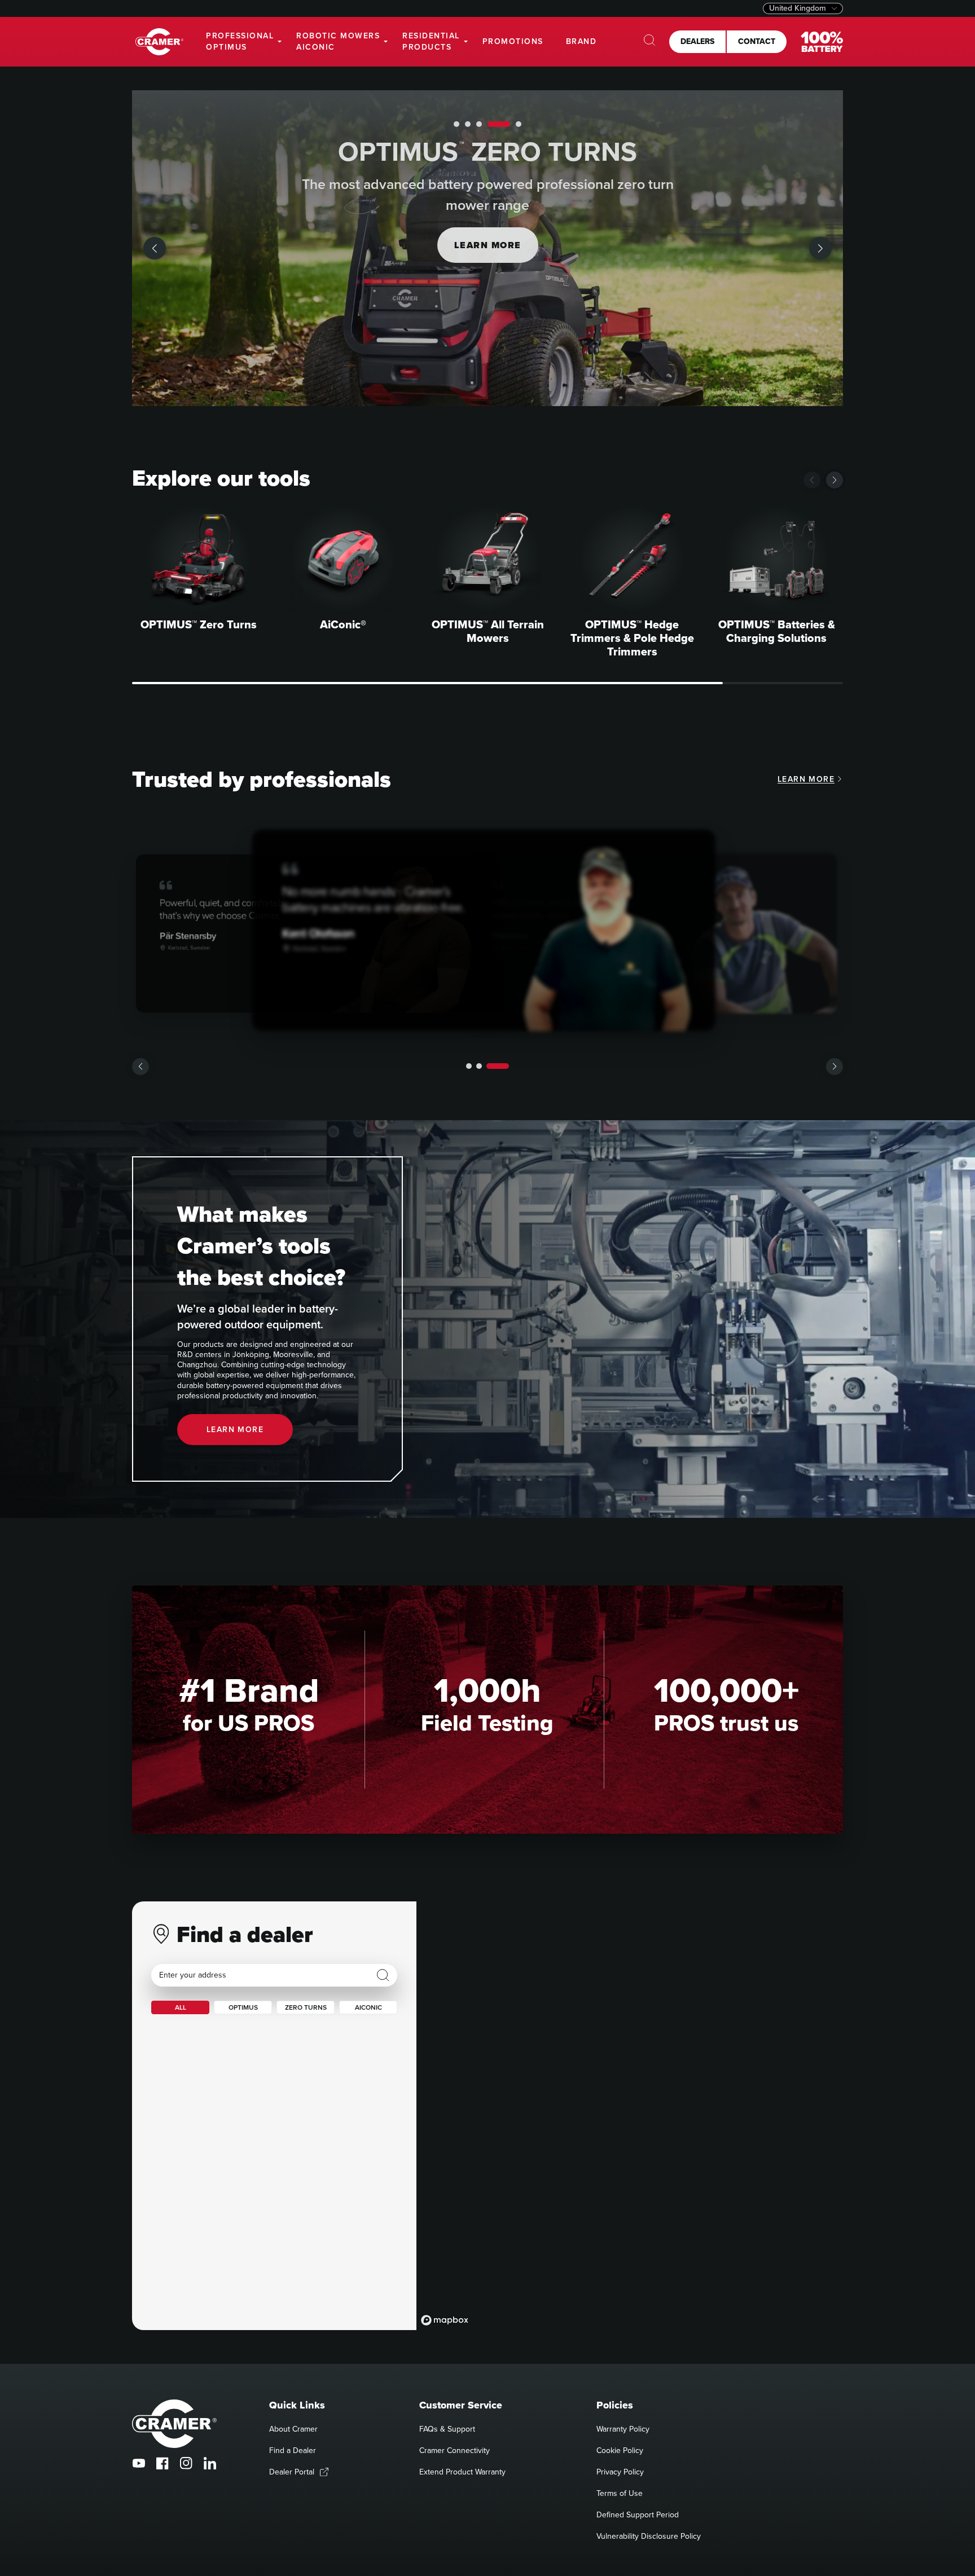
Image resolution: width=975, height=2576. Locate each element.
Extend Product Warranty (462, 2472)
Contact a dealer (488, 245)
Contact (757, 41)
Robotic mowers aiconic (338, 41)
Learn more (806, 779)
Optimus (243, 2007)
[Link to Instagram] (186, 2463)
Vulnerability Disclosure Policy (649, 2536)
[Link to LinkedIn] (210, 2463)
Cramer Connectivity (454, 2450)
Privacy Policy (620, 2472)
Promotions (513, 41)
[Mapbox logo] (445, 2320)
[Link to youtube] (139, 2463)
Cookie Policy (620, 2450)
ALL (181, 2007)
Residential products (431, 41)
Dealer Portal (292, 2472)
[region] (630, 2116)
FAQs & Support (447, 2429)
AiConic (368, 2007)
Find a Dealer (293, 2450)
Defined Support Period (638, 2515)
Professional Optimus (240, 41)
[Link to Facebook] (162, 2463)
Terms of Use (620, 2493)
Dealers (697, 41)
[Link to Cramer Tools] (159, 42)
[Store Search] (383, 1975)
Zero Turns (306, 2007)
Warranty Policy (623, 2429)
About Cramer (293, 2429)
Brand (581, 41)
